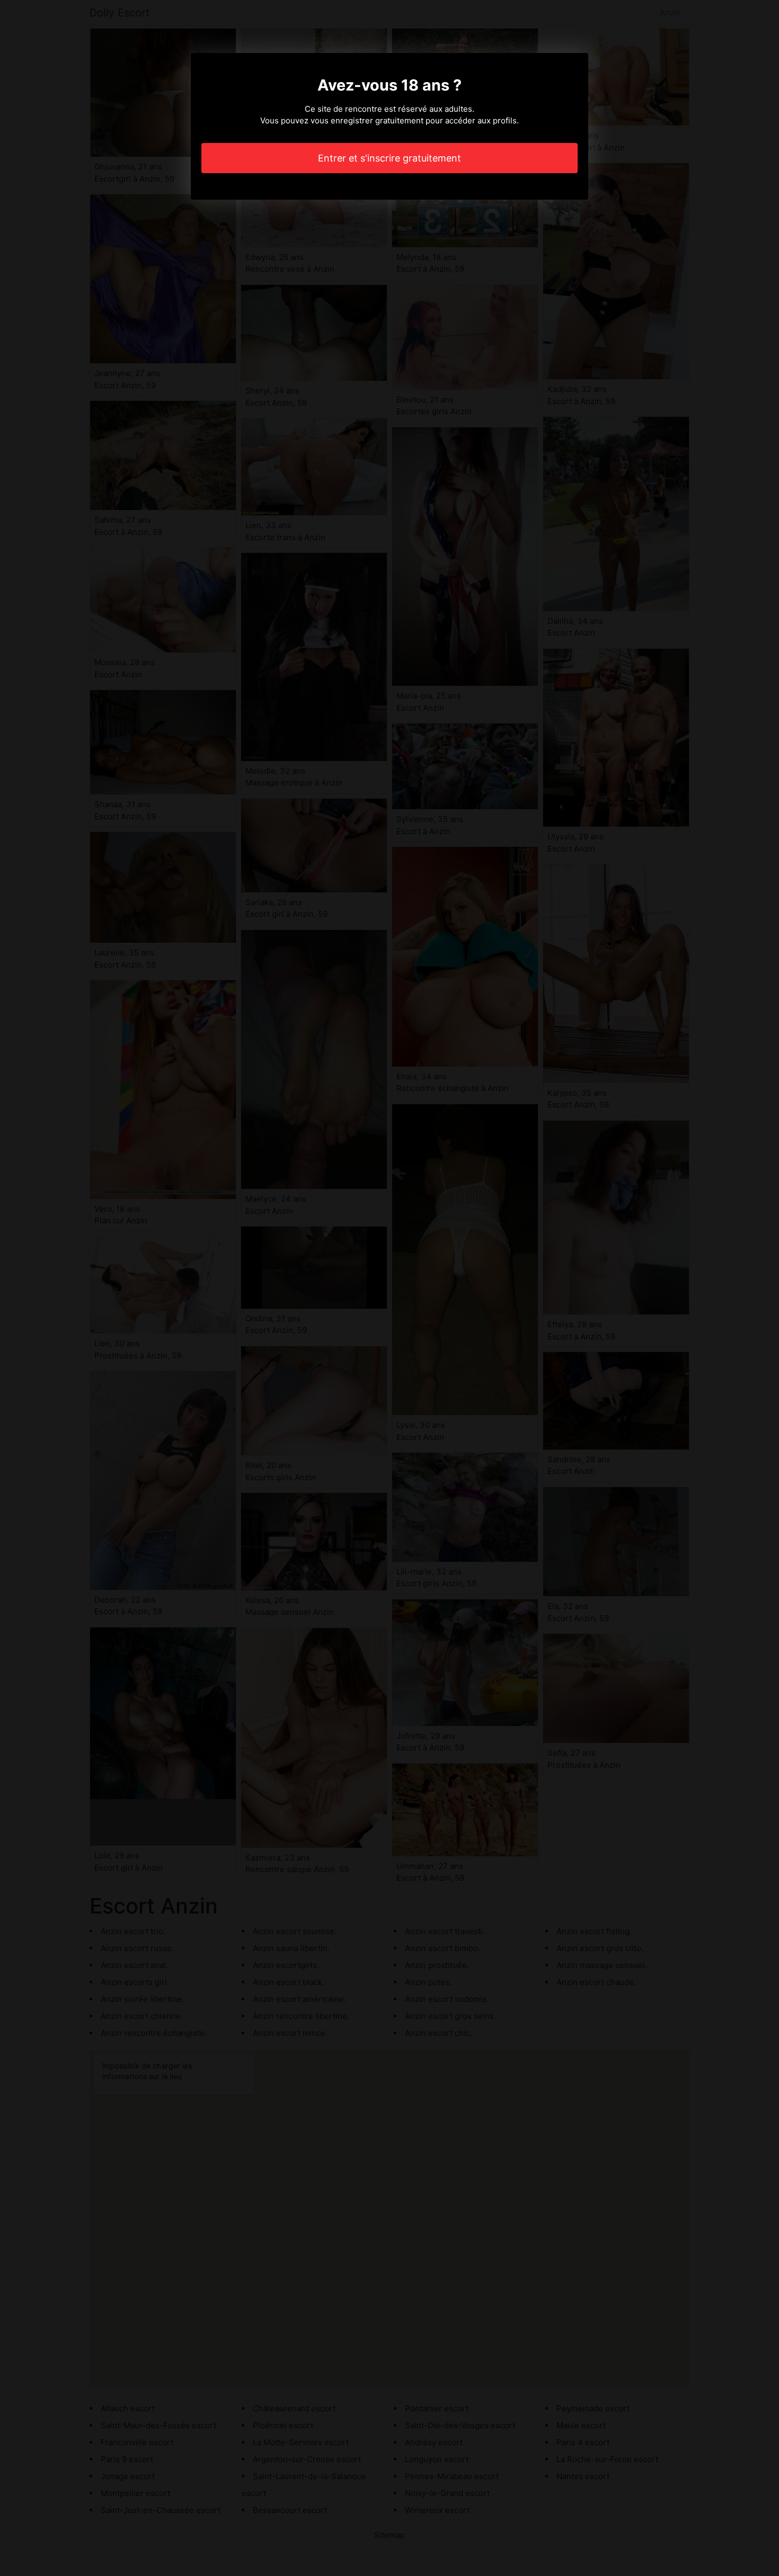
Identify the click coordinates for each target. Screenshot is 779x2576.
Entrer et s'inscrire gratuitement (389, 158)
